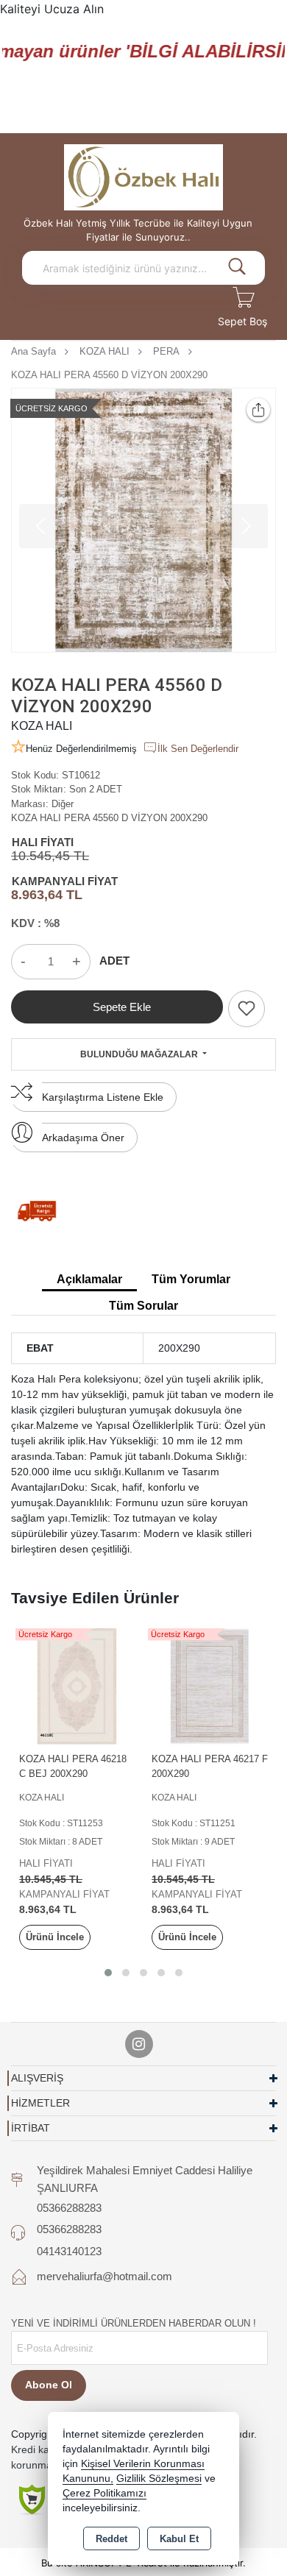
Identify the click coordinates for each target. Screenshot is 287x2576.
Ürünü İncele (55, 1937)
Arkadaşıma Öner (83, 1138)
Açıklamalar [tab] (89, 1279)
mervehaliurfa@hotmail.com (104, 2276)
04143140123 (69, 2251)
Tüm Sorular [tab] (143, 1306)
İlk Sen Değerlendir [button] (198, 749)
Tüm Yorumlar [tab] (191, 1279)
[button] (108, 1973)
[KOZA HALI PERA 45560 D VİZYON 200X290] (143, 520)
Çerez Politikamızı (104, 2493)
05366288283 (69, 2208)
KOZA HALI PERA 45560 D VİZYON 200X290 (109, 818)
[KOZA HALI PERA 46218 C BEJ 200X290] (77, 1685)
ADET (114, 961)
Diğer (63, 804)
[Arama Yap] (237, 268)
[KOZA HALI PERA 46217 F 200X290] (210, 1685)
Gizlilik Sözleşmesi (159, 2479)
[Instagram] (139, 2044)
